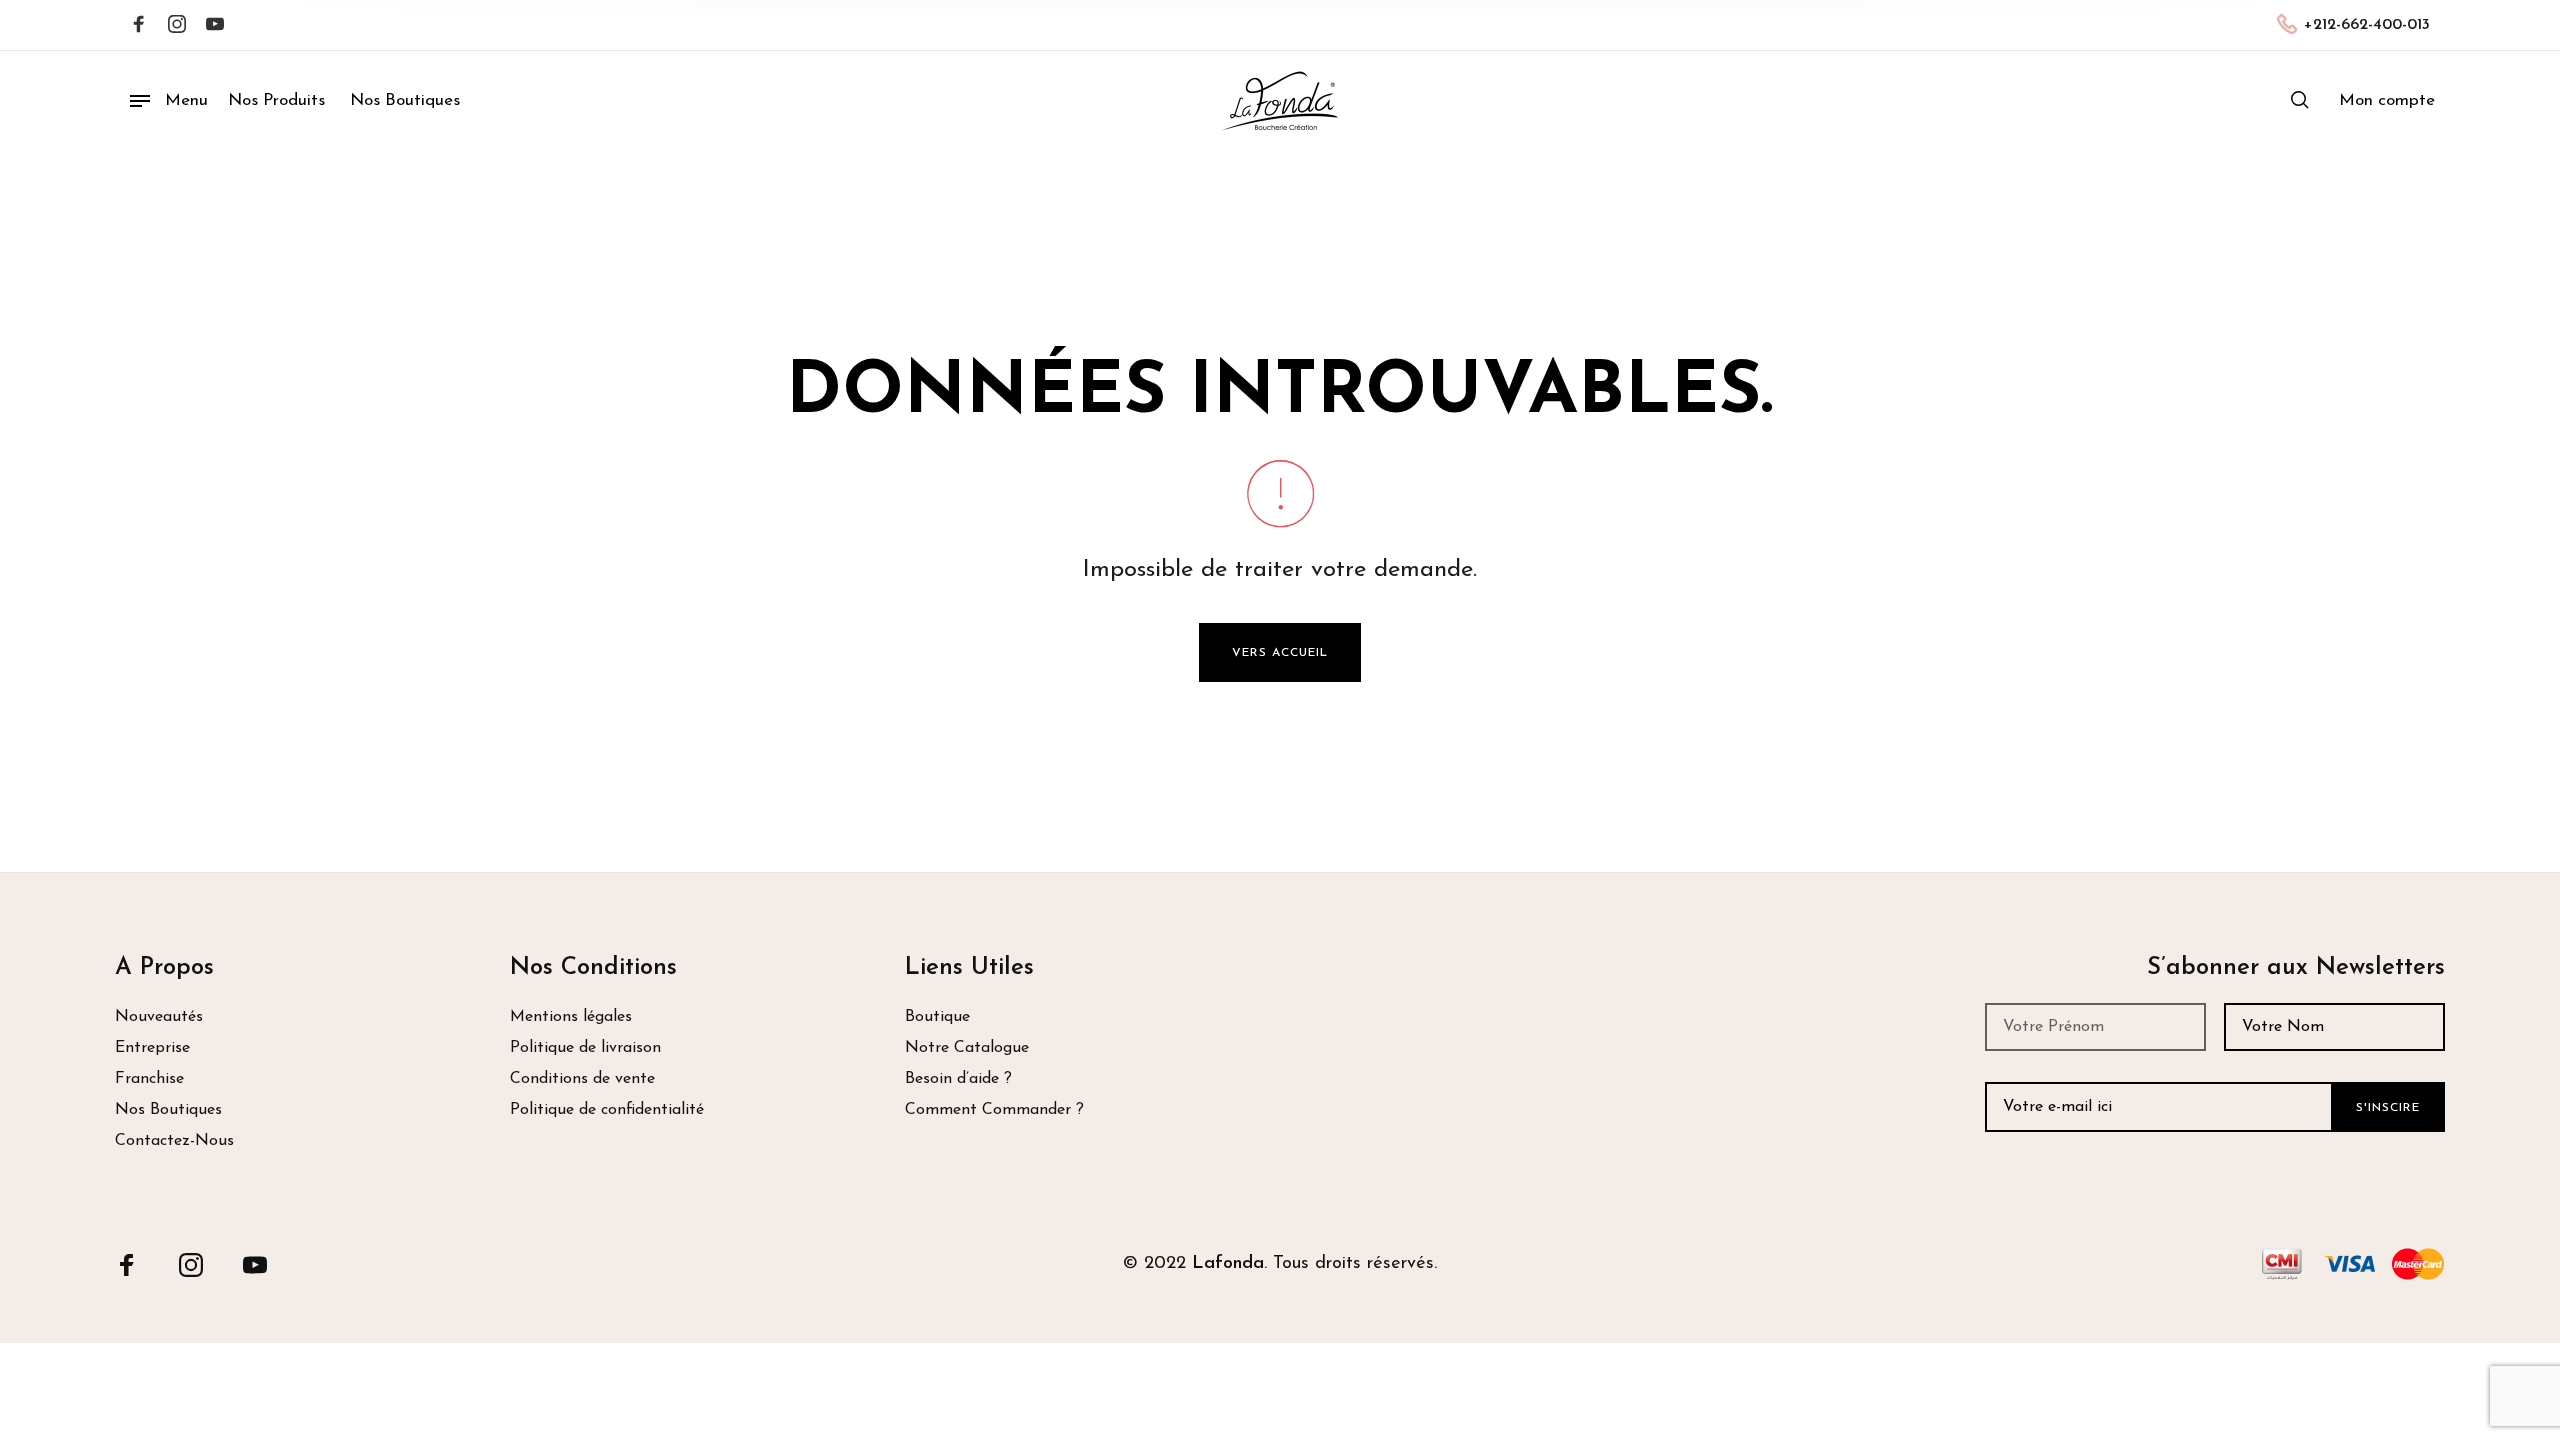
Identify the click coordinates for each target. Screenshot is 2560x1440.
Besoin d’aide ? (958, 1079)
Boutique (937, 1017)
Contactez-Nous (174, 1141)
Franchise (149, 1079)
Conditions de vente (582, 1079)
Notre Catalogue (967, 1048)
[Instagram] (177, 26)
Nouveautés (159, 1017)
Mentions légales (571, 1017)
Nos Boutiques (168, 1110)
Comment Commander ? (994, 1110)
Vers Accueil (1280, 653)
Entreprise (152, 1048)
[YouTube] (255, 1264)
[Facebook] (139, 26)
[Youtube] (215, 26)
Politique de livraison (585, 1048)
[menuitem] (2387, 101)
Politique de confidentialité (607, 1110)
